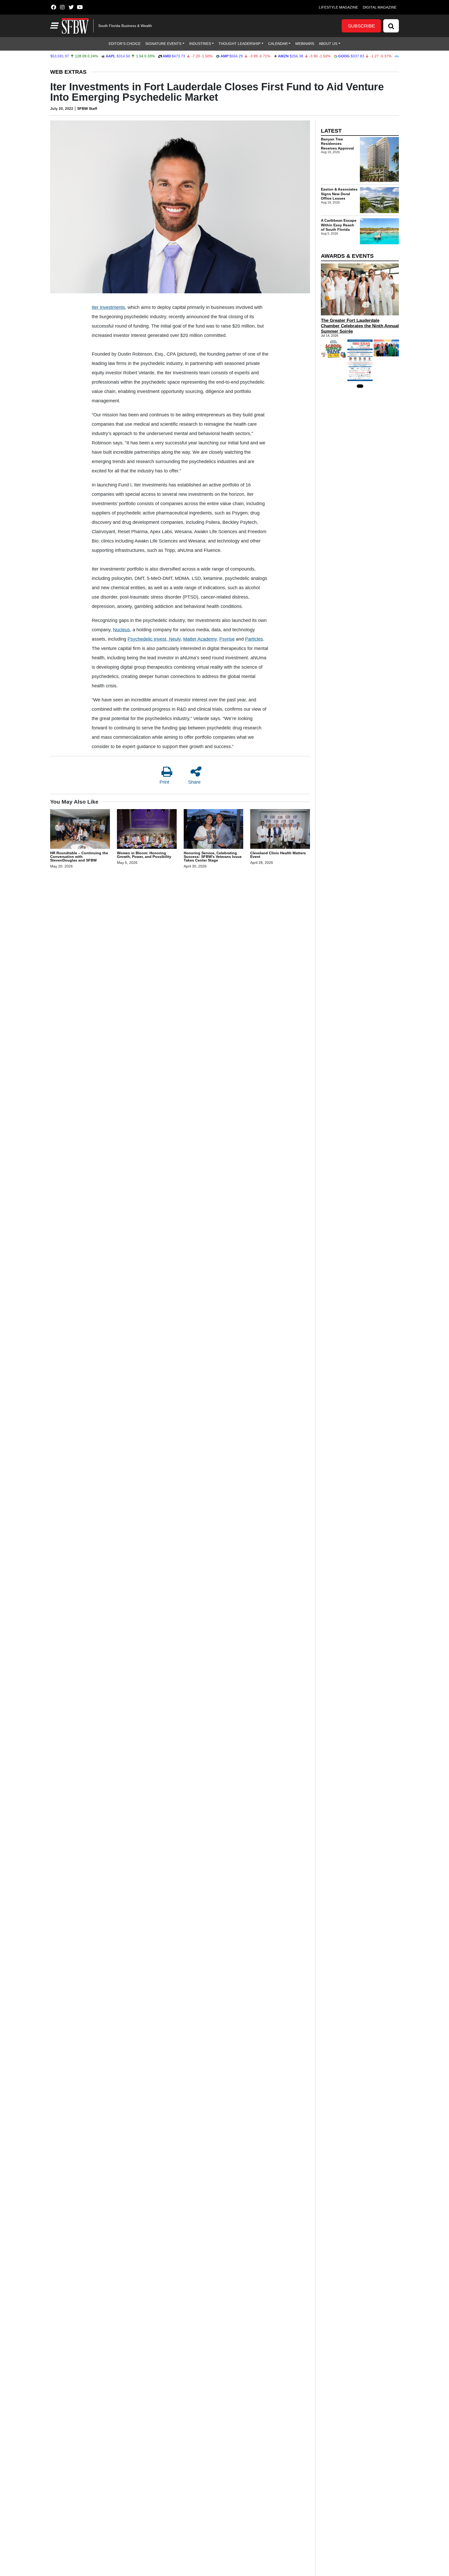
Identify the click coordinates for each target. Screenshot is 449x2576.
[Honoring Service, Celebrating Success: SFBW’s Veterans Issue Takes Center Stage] (214, 830)
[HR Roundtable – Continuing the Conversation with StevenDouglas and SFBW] (80, 830)
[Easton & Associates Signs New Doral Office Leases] (379, 200)
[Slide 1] (360, 386)
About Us (328, 44)
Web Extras (68, 72)
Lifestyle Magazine (338, 7)
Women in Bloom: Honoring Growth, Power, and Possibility (144, 855)
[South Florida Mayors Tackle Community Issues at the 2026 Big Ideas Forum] (360, 360)
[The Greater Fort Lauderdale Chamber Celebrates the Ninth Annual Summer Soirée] (360, 289)
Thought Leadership (239, 44)
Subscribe (361, 26)
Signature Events (163, 44)
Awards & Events (347, 256)
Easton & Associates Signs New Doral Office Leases (339, 194)
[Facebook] (53, 7)
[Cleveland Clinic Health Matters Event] (280, 830)
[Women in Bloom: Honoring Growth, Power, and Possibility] (147, 830)
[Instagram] (62, 7)
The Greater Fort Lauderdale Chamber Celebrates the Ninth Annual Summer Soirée (360, 326)
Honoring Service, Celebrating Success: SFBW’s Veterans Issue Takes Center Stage (213, 857)
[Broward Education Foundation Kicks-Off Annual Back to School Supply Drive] (334, 349)
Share (194, 782)
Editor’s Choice (125, 44)
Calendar (278, 44)
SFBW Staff (87, 109)
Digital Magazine (380, 7)
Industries (200, 44)
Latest (331, 131)
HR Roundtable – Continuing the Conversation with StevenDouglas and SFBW (79, 857)
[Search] (391, 26)
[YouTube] (80, 7)
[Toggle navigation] (54, 26)
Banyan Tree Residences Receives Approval (337, 144)
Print (164, 782)
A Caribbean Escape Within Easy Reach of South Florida (339, 225)
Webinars (305, 44)
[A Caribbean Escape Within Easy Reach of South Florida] (379, 231)
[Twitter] (71, 7)
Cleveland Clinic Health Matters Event (278, 855)
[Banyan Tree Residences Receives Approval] (379, 160)
